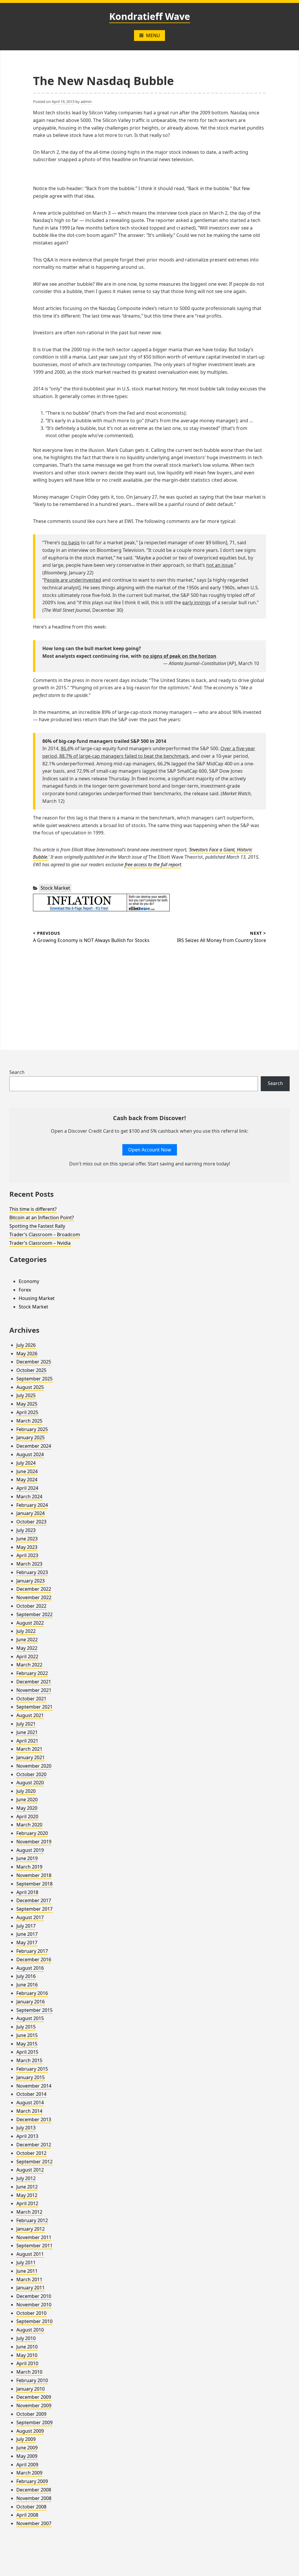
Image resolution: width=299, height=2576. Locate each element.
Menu (153, 35)
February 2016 (32, 1993)
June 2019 (27, 1858)
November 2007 (34, 2523)
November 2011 (34, 2237)
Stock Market (55, 888)
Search (17, 1072)
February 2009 (32, 2481)
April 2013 (27, 2136)
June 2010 (27, 2347)
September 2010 (34, 2321)
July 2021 (26, 1724)
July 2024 (26, 1463)
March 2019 (29, 1867)
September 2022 (34, 1614)
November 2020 (34, 1766)
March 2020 (29, 1825)
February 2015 (32, 2069)
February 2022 (32, 1673)
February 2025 (32, 1429)
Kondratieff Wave (150, 16)
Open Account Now (150, 1150)
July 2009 (26, 2439)
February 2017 (32, 1951)
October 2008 (31, 2507)
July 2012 (26, 2178)
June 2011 (27, 2271)
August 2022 (30, 1623)
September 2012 (34, 2162)
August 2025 (30, 1387)
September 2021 (34, 1707)
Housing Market (37, 1298)
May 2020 (27, 1808)
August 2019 (30, 1850)
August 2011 (30, 2254)
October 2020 (31, 1774)
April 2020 (27, 1816)
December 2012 (34, 2145)
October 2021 (31, 1699)
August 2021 (30, 1715)
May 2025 (27, 1404)
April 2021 (27, 1741)
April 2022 (27, 1657)
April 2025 (27, 1412)
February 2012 (32, 2220)
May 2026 (27, 1354)
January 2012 (31, 2229)
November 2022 (34, 1597)
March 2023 (29, 1564)
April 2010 (27, 2363)
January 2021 (31, 1757)
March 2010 (29, 2372)
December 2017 (34, 1900)
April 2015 (27, 2052)
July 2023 (26, 1530)
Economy (29, 1281)
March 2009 (29, 2473)
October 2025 (31, 1370)
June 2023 (27, 1539)
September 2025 (34, 1379)
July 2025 (26, 1395)
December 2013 (34, 2119)
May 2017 (27, 1943)
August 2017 (30, 1917)
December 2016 (34, 1959)
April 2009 (27, 2465)
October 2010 (31, 2313)
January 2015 (31, 2077)
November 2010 (34, 2305)
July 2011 (26, 2262)
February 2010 (32, 2380)
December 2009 (34, 2397)
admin (86, 101)
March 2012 (29, 2212)
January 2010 (31, 2389)
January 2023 (31, 1581)
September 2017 (34, 1909)
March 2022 (29, 1665)
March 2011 (29, 2279)
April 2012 (27, 2203)
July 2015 (26, 2027)
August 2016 (30, 1968)
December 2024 (34, 1446)
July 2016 (26, 1976)
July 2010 (26, 2338)
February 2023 (32, 1572)
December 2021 (34, 1682)
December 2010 (34, 2296)
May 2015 (27, 2044)
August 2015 (30, 2018)
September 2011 (34, 2246)
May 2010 (27, 2355)
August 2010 (30, 2330)
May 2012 (27, 2195)
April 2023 (27, 1555)
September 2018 (34, 1884)
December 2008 (34, 2490)
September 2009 (34, 2422)
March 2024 (29, 1497)
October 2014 (31, 2094)
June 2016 (27, 1985)
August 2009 (30, 2431)
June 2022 (27, 1640)
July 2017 (26, 1926)
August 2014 (30, 2103)
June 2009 (27, 2448)
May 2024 (27, 1480)
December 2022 (34, 1589)
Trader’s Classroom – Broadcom (45, 1234)
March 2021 (29, 1749)
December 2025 (34, 1362)
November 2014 (34, 2086)
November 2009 (34, 2405)
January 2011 (31, 2288)
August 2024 (30, 1454)
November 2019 (34, 1842)
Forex (25, 1290)
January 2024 (31, 1513)
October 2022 (31, 1606)
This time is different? (33, 1209)
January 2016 (31, 2002)
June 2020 (27, 1800)
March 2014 (29, 2111)
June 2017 (27, 1934)
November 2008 (34, 2498)
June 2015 (27, 2035)
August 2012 (30, 2170)
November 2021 (34, 1690)
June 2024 (27, 1471)
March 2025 (29, 1421)
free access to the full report (153, 865)
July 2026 (26, 1345)
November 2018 (34, 1875)
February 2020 (32, 1833)
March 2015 (29, 2060)
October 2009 (31, 2414)
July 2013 (26, 2128)
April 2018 (27, 1892)
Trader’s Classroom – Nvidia (40, 1243)
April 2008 (27, 2515)
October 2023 (31, 1522)
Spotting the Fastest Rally (37, 1226)
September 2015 (34, 2010)
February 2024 (32, 1505)
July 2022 (26, 1631)
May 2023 (27, 1547)
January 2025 (31, 1437)
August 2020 (30, 1783)
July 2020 (26, 1791)
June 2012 (27, 2187)
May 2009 (27, 2456)
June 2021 (27, 1732)
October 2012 (31, 2153)
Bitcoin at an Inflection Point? (42, 1218)
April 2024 (27, 1488)
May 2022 (27, 1648)
